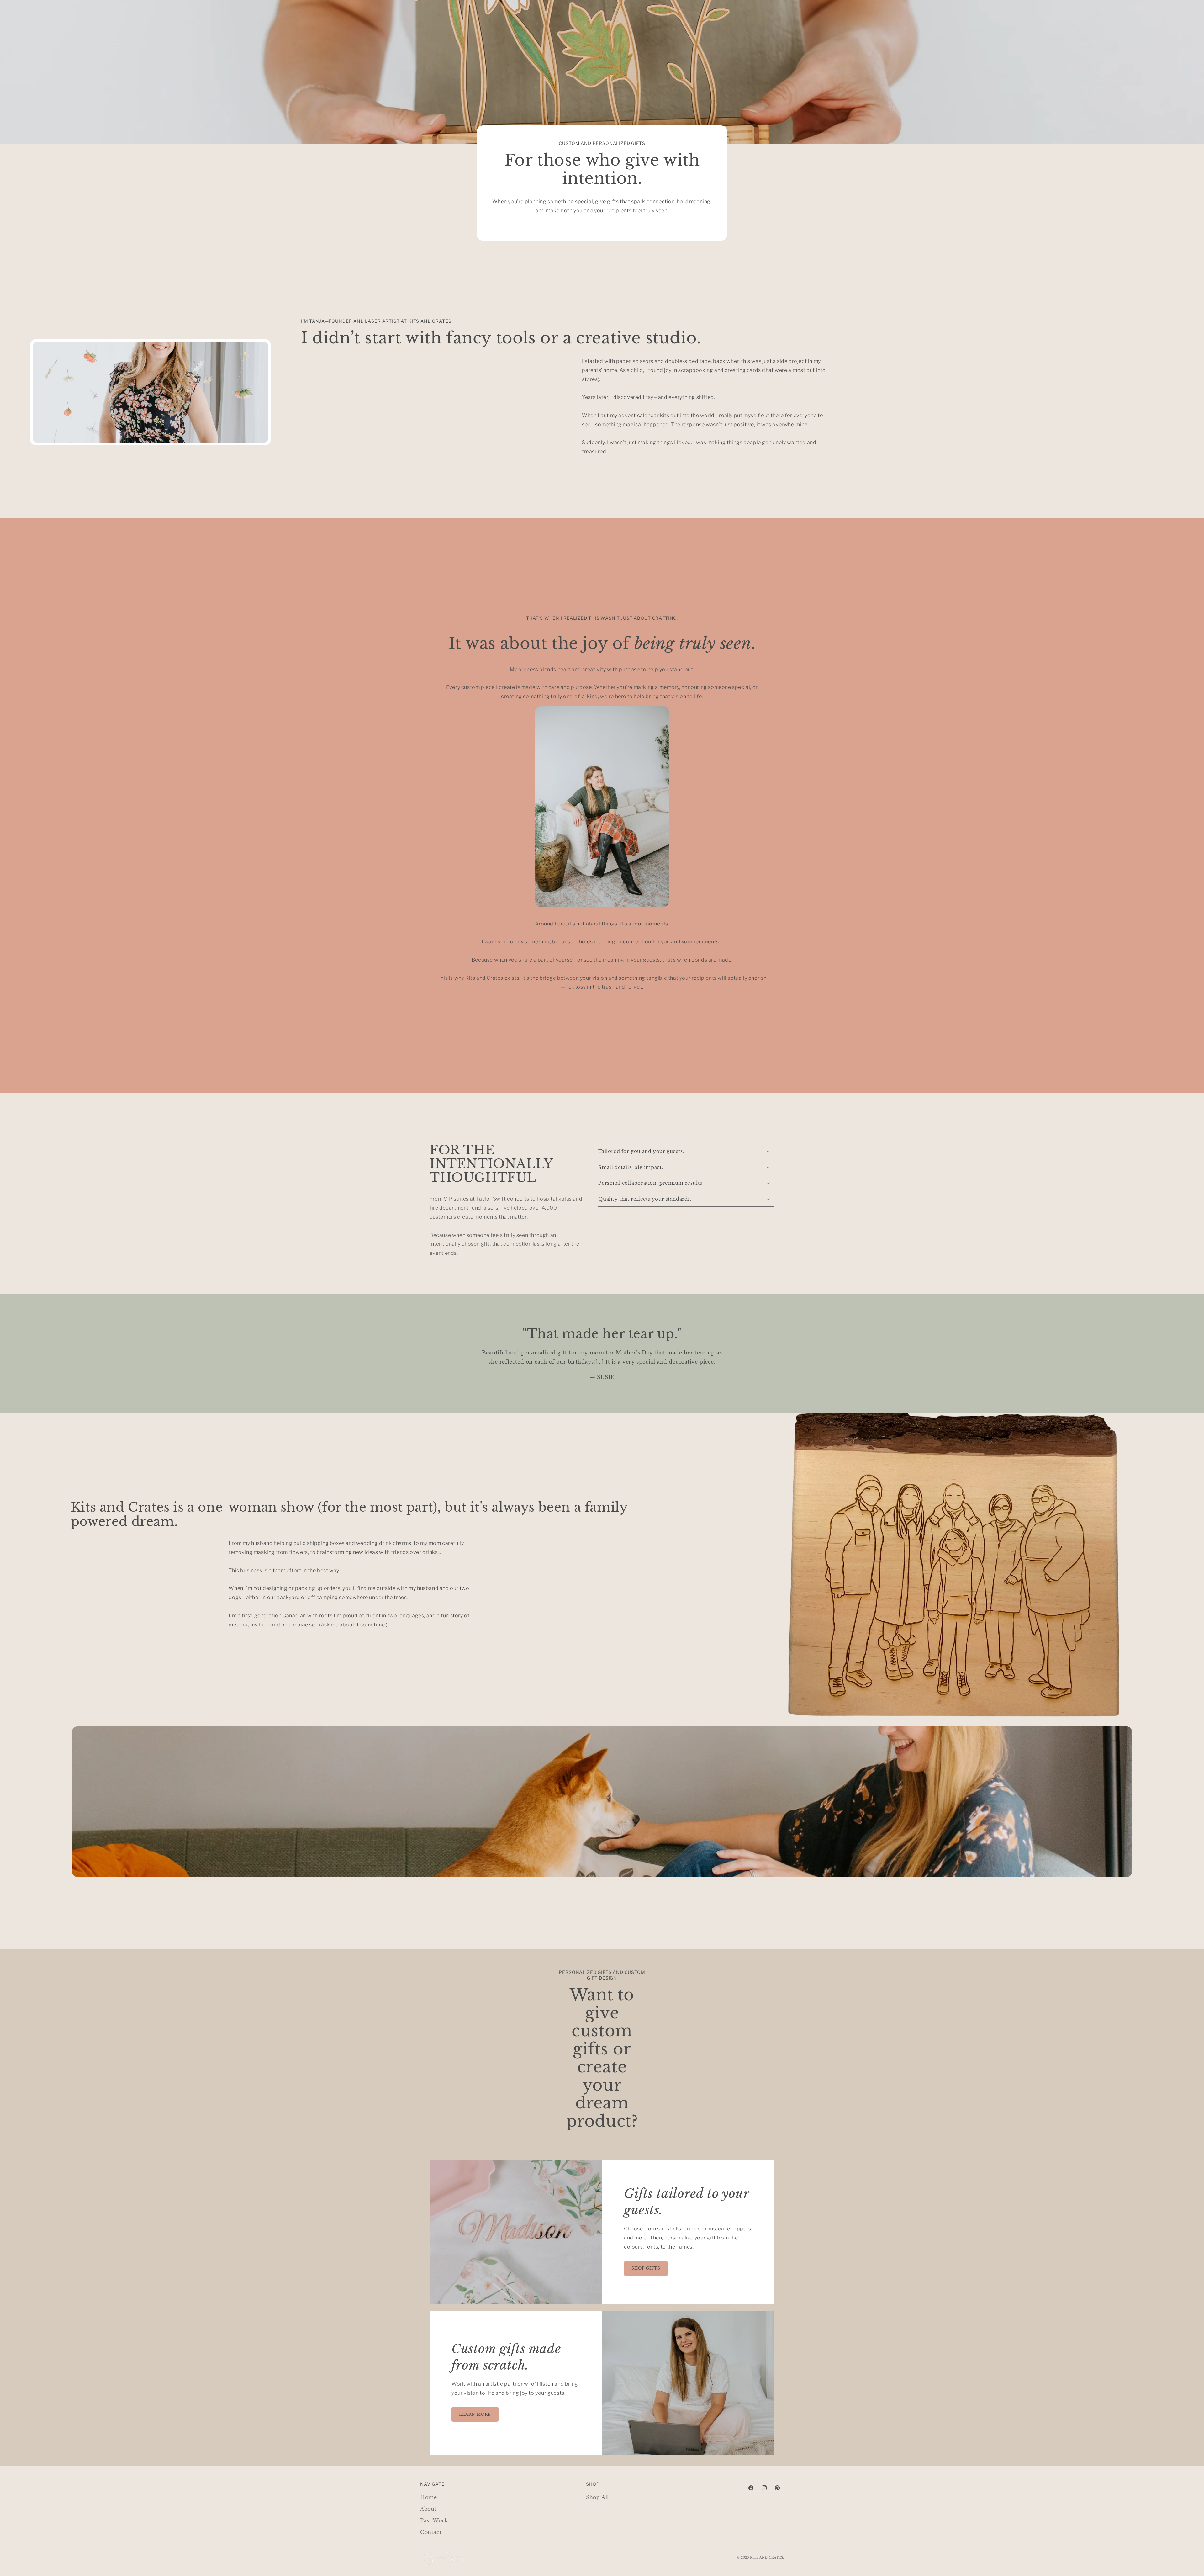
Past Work (434, 2520)
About (428, 2509)
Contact (431, 2532)
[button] (686, 1151)
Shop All (597, 2497)
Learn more (475, 2414)
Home (428, 2497)
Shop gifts (646, 2268)
